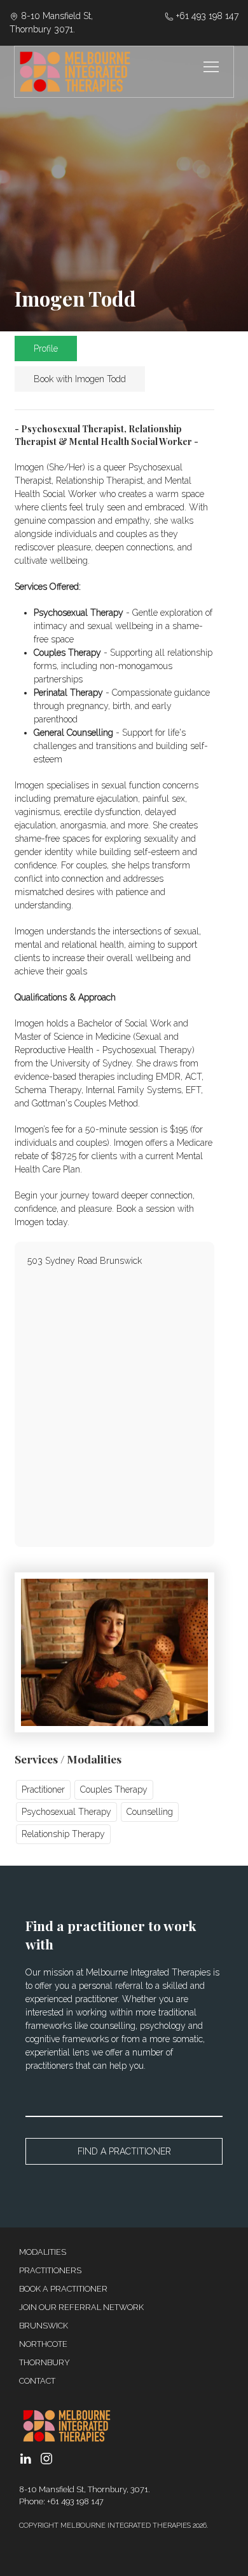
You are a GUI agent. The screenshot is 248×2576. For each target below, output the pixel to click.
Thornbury (45, 2362)
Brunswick (44, 2326)
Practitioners (50, 2270)
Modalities (43, 2252)
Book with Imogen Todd (80, 379)
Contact (37, 2381)
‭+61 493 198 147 (206, 16)
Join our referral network (81, 2307)
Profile (46, 349)
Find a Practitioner (124, 2151)
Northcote (43, 2344)
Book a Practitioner (63, 2289)
